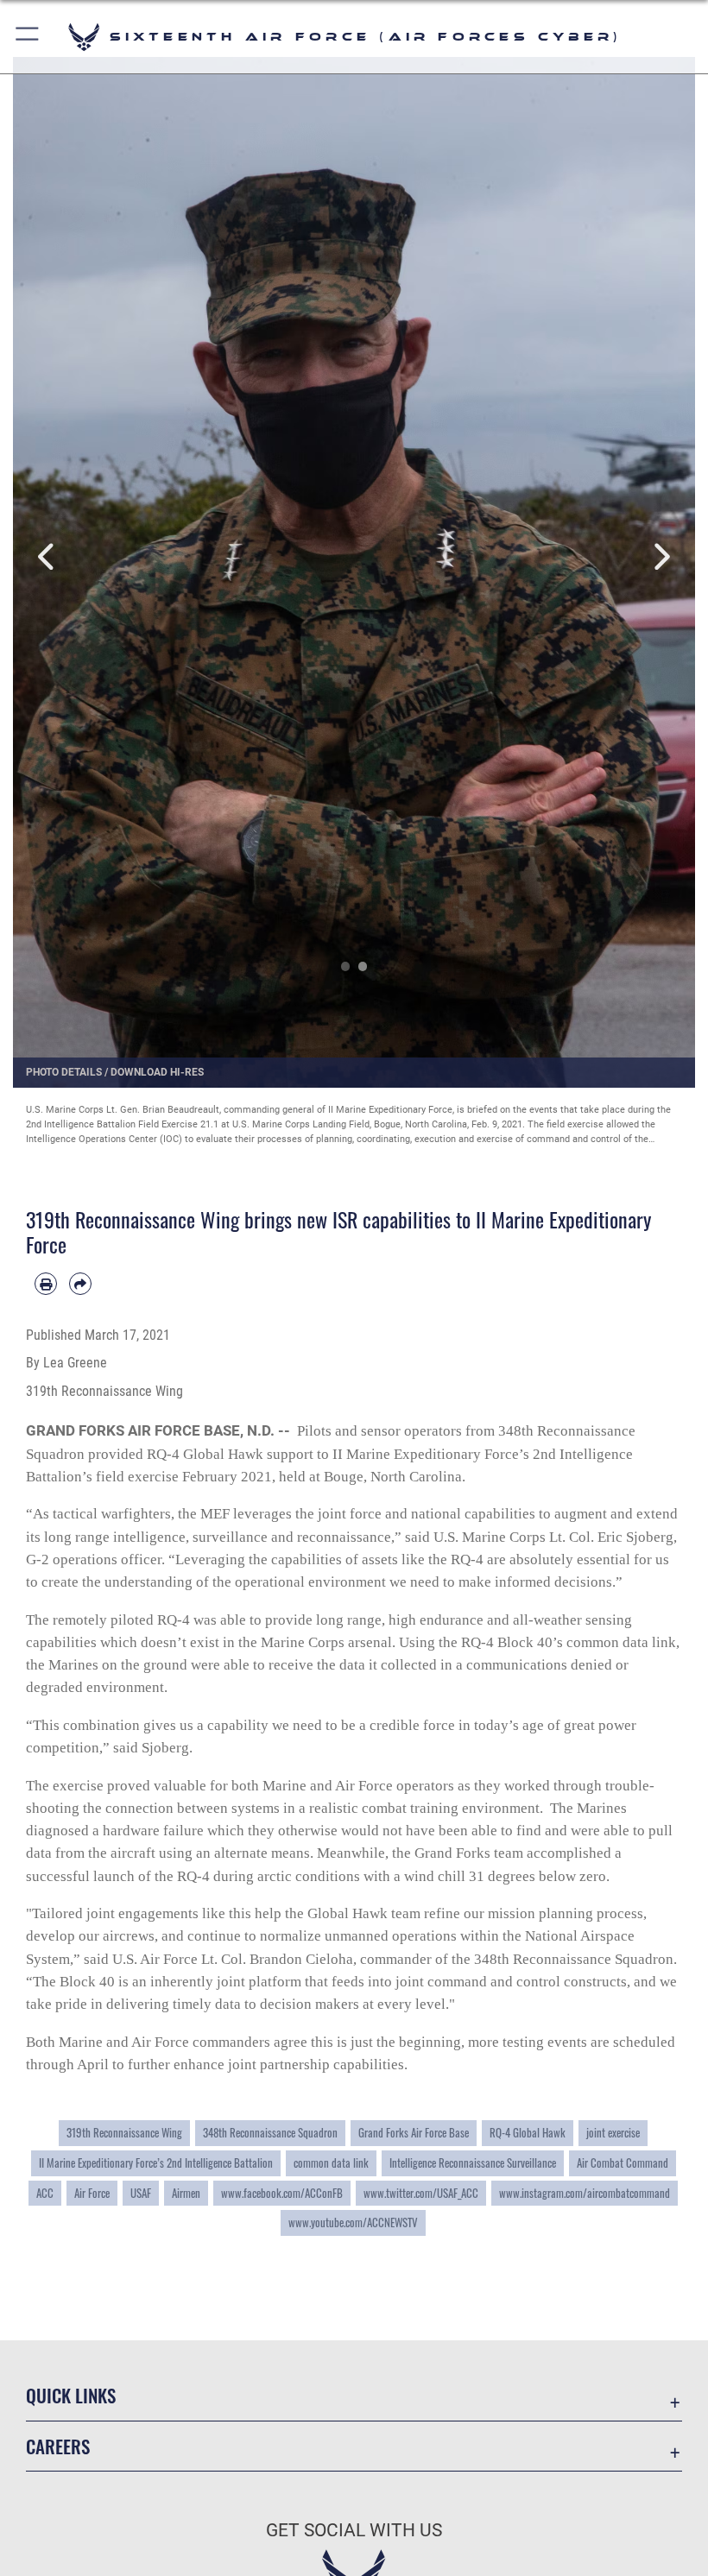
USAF (141, 2193)
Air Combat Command (623, 2162)
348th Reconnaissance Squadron (270, 2132)
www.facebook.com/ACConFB (282, 2193)
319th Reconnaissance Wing (124, 2132)
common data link (331, 2162)
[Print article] (46, 1284)
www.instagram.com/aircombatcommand (585, 2193)
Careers (58, 2446)
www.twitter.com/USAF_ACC (421, 2193)
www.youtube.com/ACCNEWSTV (353, 2222)
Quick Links (71, 2395)
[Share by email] (80, 1284)
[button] (28, 37)
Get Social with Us (354, 2530)
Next (661, 557)
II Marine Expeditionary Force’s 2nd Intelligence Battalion (156, 2162)
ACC (45, 2193)
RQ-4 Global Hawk (528, 2132)
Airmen (186, 2193)
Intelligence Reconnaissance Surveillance (473, 2162)
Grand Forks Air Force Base (414, 2132)
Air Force (92, 2193)
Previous (47, 557)
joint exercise (613, 2132)
